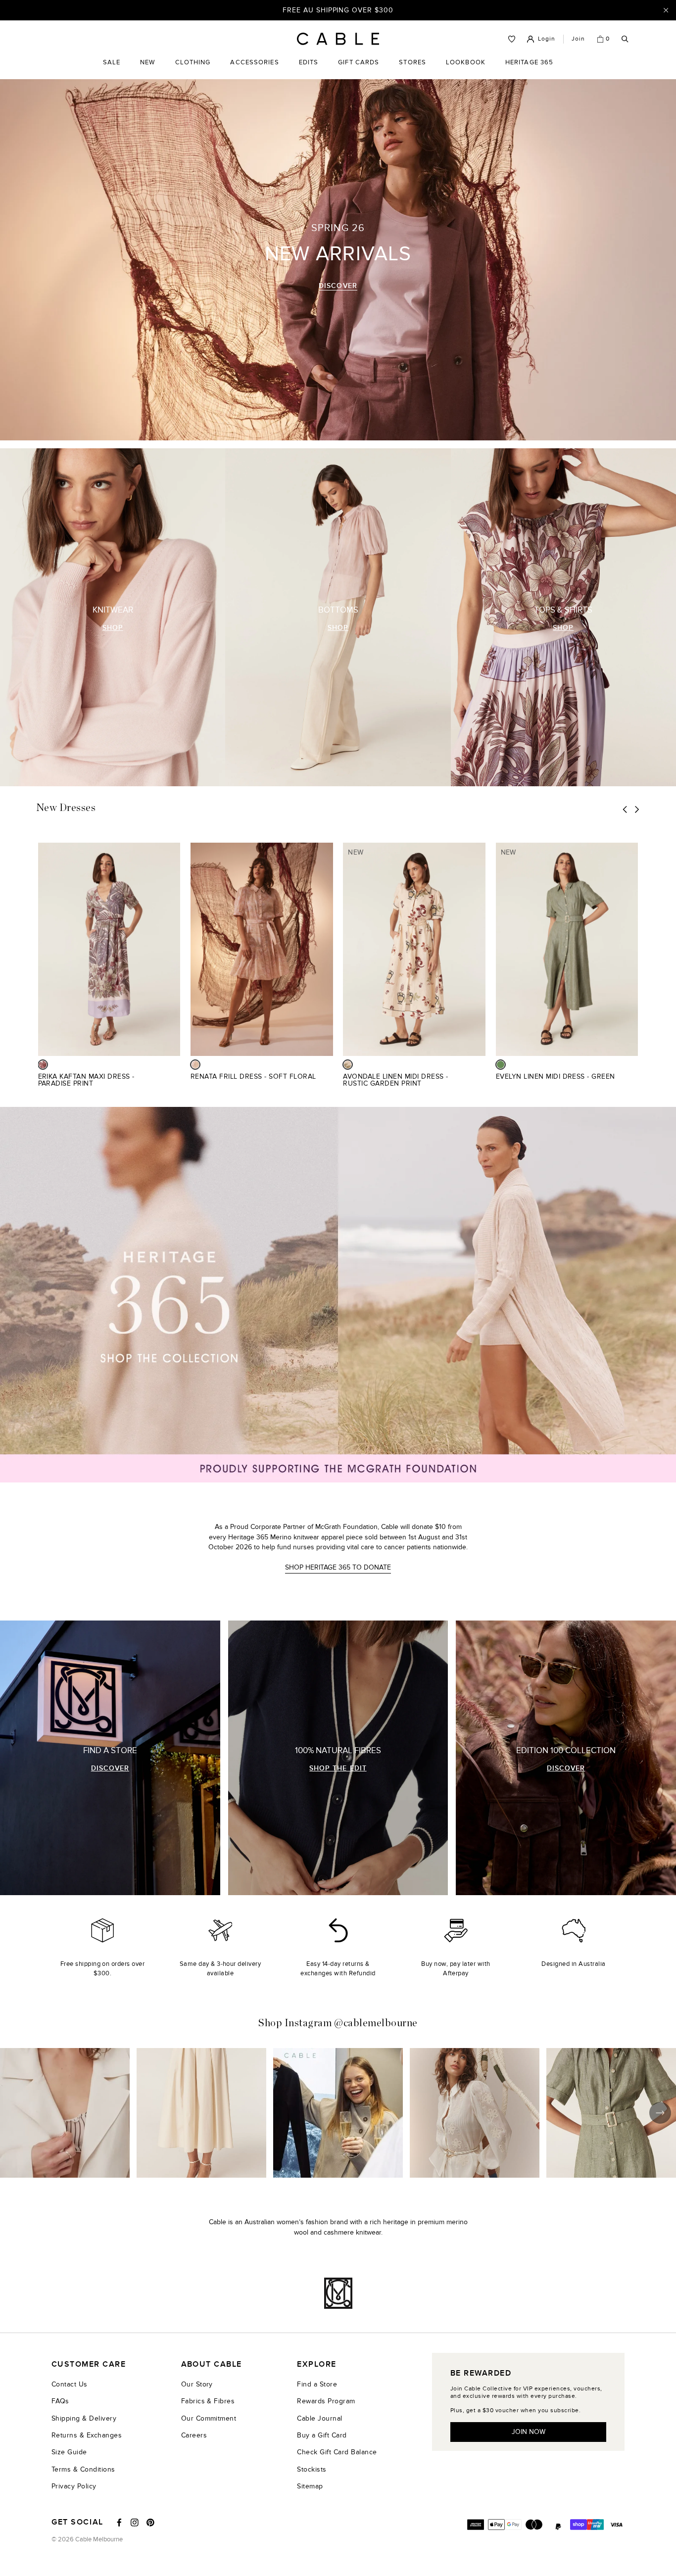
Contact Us (70, 2384)
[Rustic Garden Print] (348, 1065)
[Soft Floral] (195, 1065)
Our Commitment (209, 2418)
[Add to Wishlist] (176, 1082)
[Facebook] (119, 2523)
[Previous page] (625, 809)
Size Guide (69, 2452)
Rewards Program (326, 2401)
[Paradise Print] (43, 1065)
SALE (112, 70)
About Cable (212, 2364)
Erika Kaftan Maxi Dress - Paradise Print (86, 1080)
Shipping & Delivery (84, 2418)
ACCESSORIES (254, 70)
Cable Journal (319, 2418)
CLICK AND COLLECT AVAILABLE (338, 10)
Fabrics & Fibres (208, 2401)
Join (578, 39)
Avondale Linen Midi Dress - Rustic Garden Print (395, 1080)
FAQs (60, 2401)
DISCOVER (338, 286)
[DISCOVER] (110, 1758)
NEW (147, 70)
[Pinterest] (150, 2523)
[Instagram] (135, 2523)
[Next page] (637, 809)
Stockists (312, 2469)
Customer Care (89, 2364)
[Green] (501, 1065)
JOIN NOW (529, 2432)
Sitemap (310, 2486)
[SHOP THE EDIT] (338, 1758)
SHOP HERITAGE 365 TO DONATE (338, 1567)
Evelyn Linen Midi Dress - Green (555, 1076)
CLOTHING (193, 70)
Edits (309, 62)
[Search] (625, 39)
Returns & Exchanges (87, 2435)
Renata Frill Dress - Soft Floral (253, 1076)
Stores (412, 70)
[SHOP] (113, 617)
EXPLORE (316, 2364)
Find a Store (317, 2384)
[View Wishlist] (512, 39)
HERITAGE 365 (529, 70)
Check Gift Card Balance (337, 2452)
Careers (194, 2435)
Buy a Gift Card (322, 2435)
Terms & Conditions (83, 2469)
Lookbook (466, 70)
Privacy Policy (74, 2486)
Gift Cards (359, 70)
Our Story (197, 2384)
